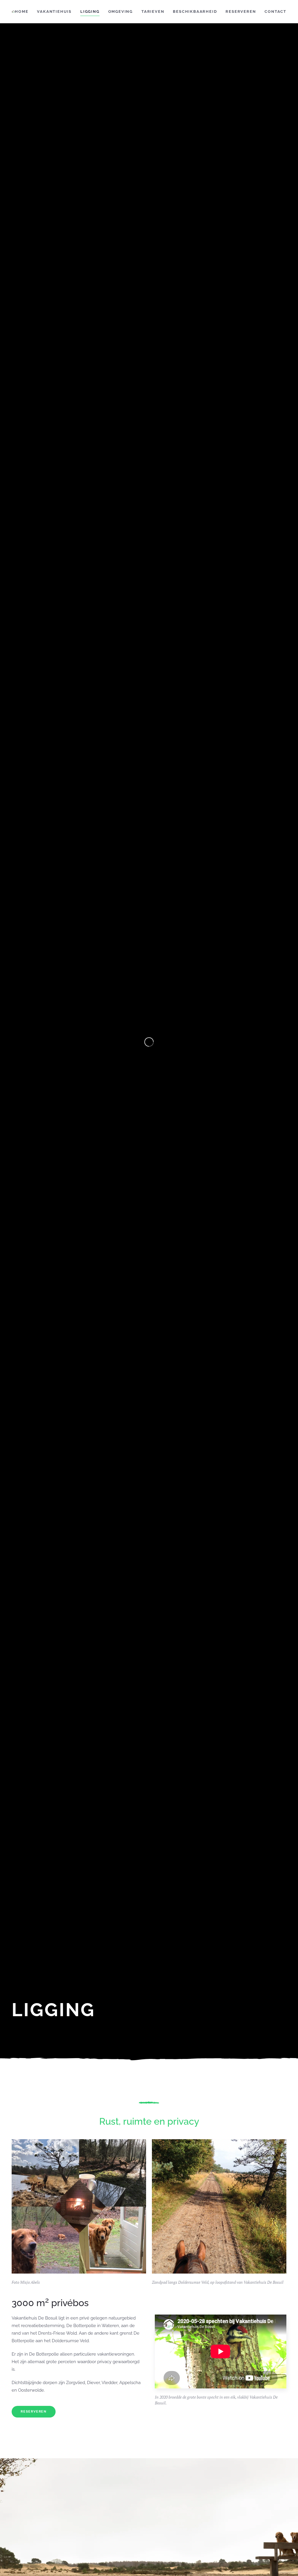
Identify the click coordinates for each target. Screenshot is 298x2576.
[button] (79, 2206)
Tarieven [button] (153, 11)
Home (22, 11)
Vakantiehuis (54, 11)
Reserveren (241, 11)
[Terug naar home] (13, 12)
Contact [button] (275, 11)
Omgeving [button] (120, 11)
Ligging (90, 11)
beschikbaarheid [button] (195, 11)
